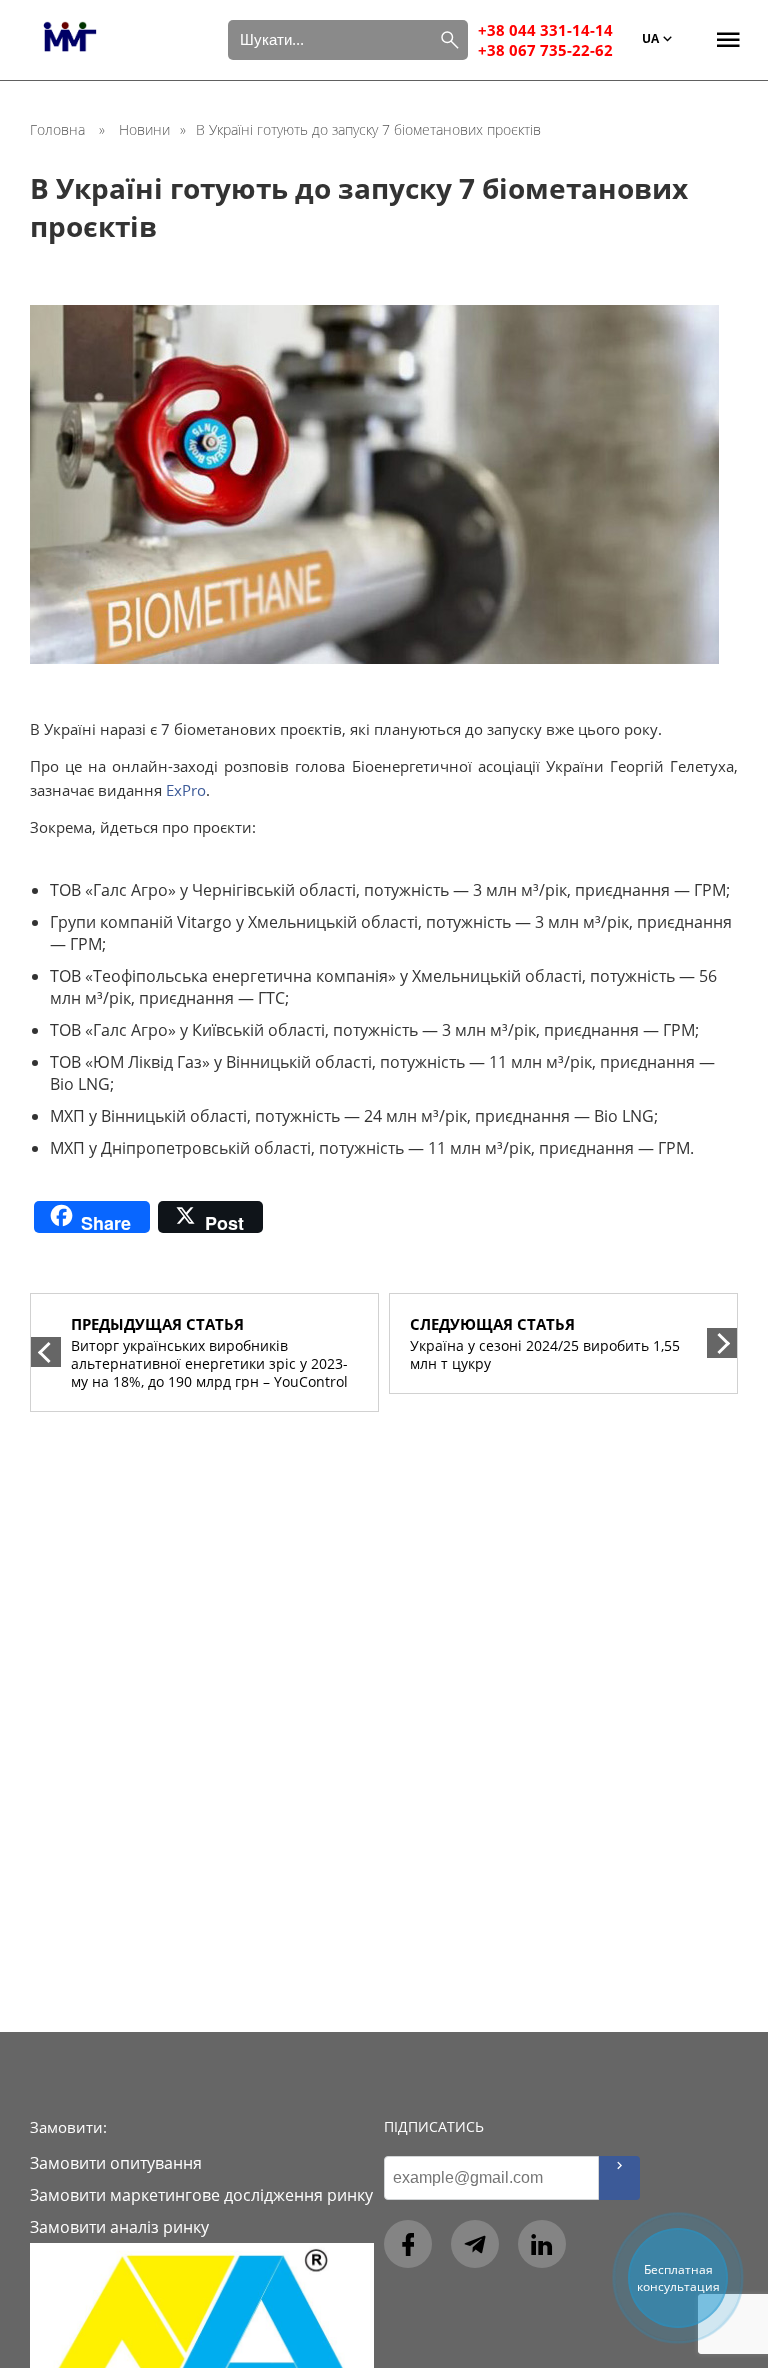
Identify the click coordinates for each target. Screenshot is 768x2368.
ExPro (186, 790)
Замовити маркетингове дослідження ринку (201, 2195)
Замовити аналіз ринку (119, 2227)
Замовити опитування (116, 2163)
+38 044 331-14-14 (545, 30)
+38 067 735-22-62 (545, 50)
